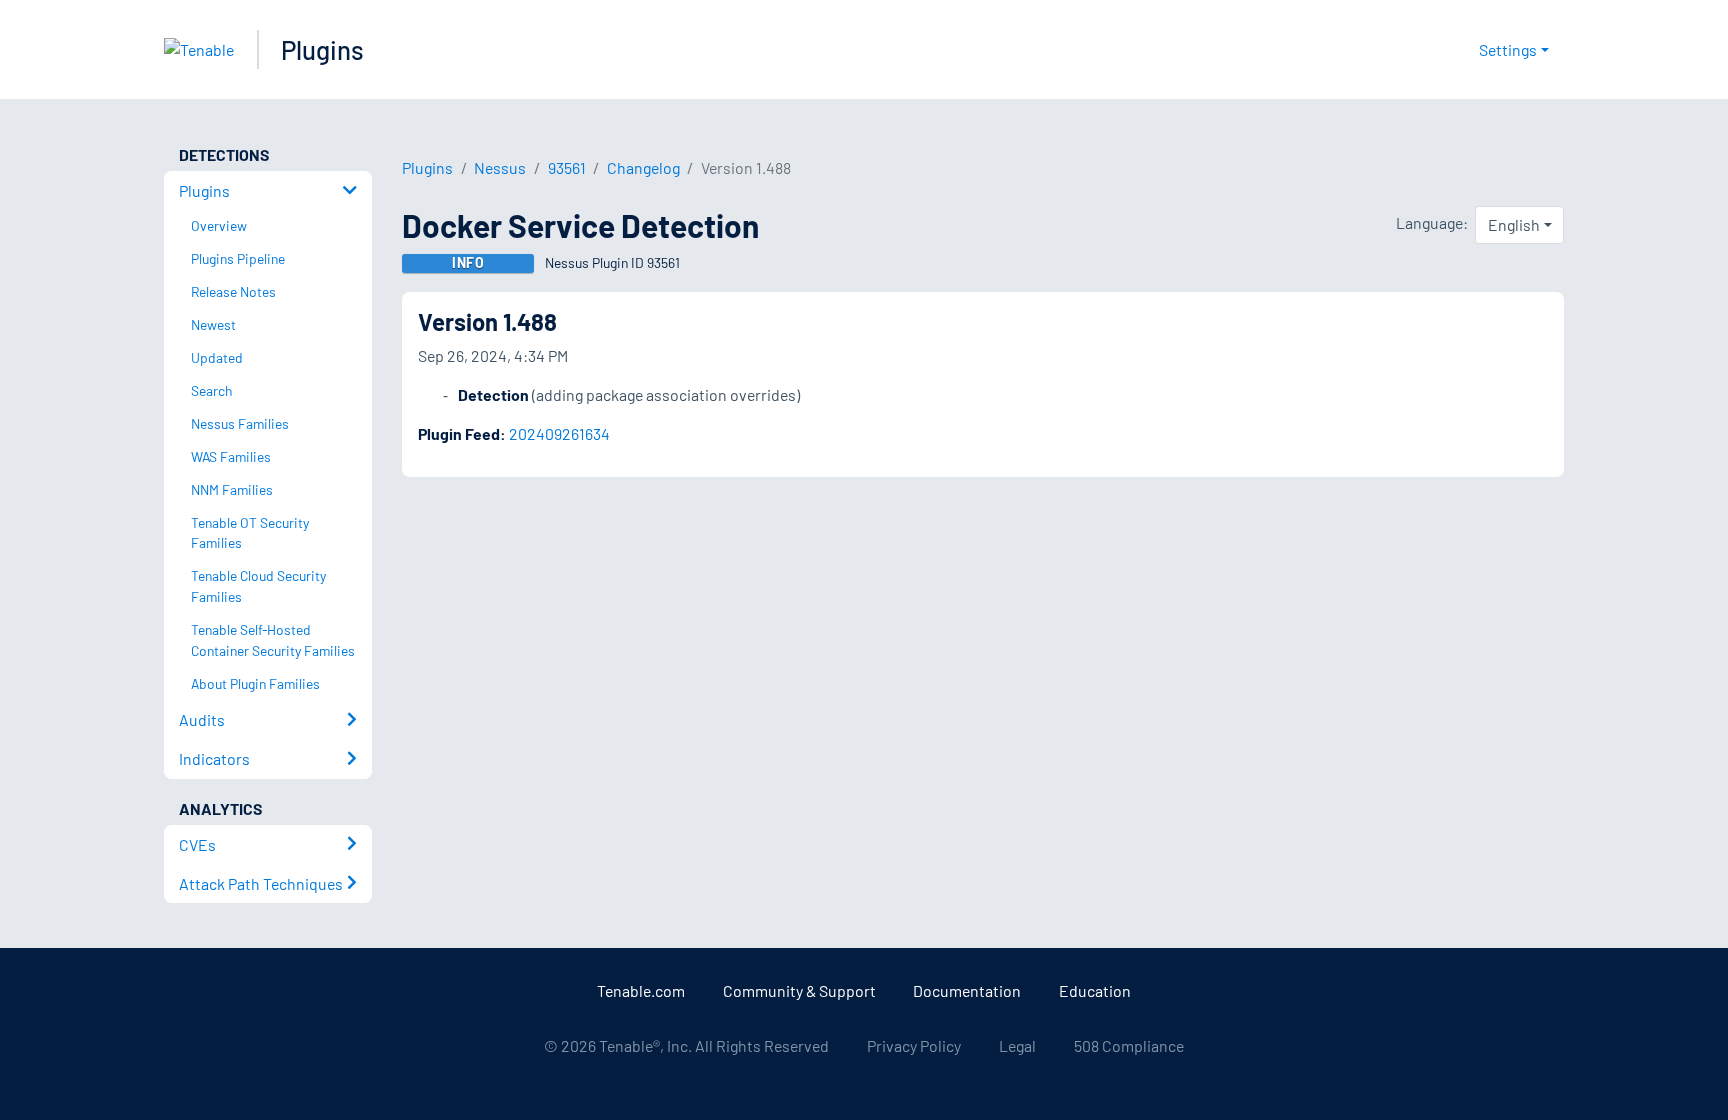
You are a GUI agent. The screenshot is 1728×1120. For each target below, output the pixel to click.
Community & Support (799, 990)
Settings (1508, 49)
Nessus (500, 167)
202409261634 (559, 433)
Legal (1017, 1045)
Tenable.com (641, 990)
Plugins (322, 49)
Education (1095, 990)
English (1514, 224)
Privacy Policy (914, 1045)
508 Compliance (1129, 1045)
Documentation (967, 990)
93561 (567, 167)
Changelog (643, 167)
